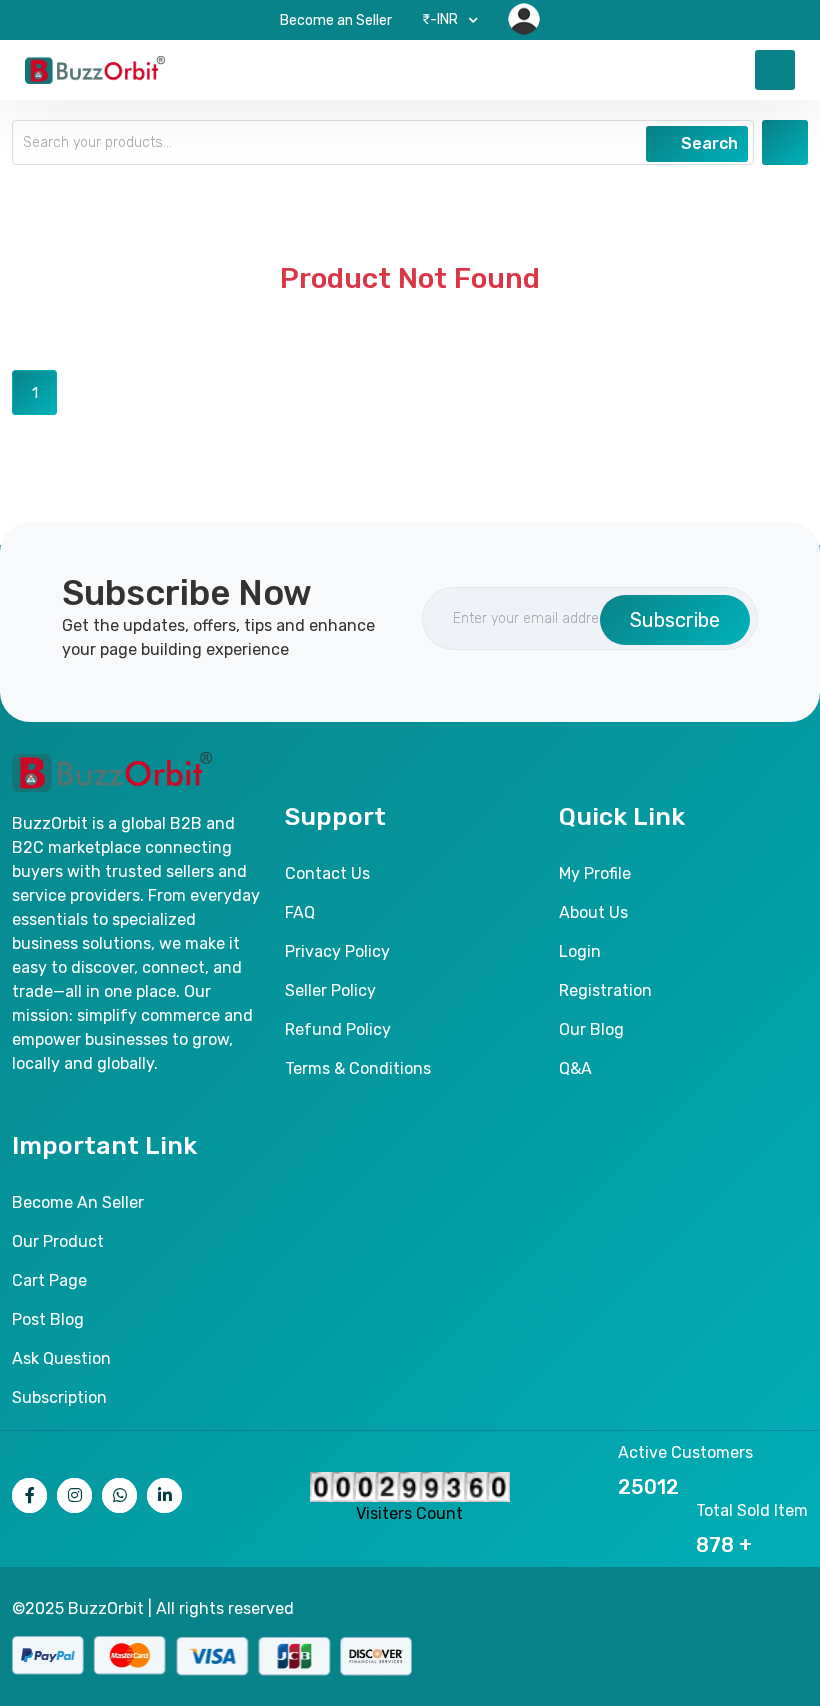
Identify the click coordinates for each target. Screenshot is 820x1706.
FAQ (300, 912)
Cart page (49, 1280)
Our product (58, 1241)
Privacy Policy (337, 951)
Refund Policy (338, 1029)
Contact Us (327, 873)
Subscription (59, 1397)
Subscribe (675, 620)
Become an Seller (336, 20)
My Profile (595, 873)
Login (580, 951)
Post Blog (48, 1319)
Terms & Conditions (358, 1068)
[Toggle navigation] (775, 70)
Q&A (575, 1068)
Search (707, 143)
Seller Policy (330, 990)
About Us (593, 912)
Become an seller (78, 1202)
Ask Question (61, 1358)
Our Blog (591, 1029)
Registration (605, 990)
